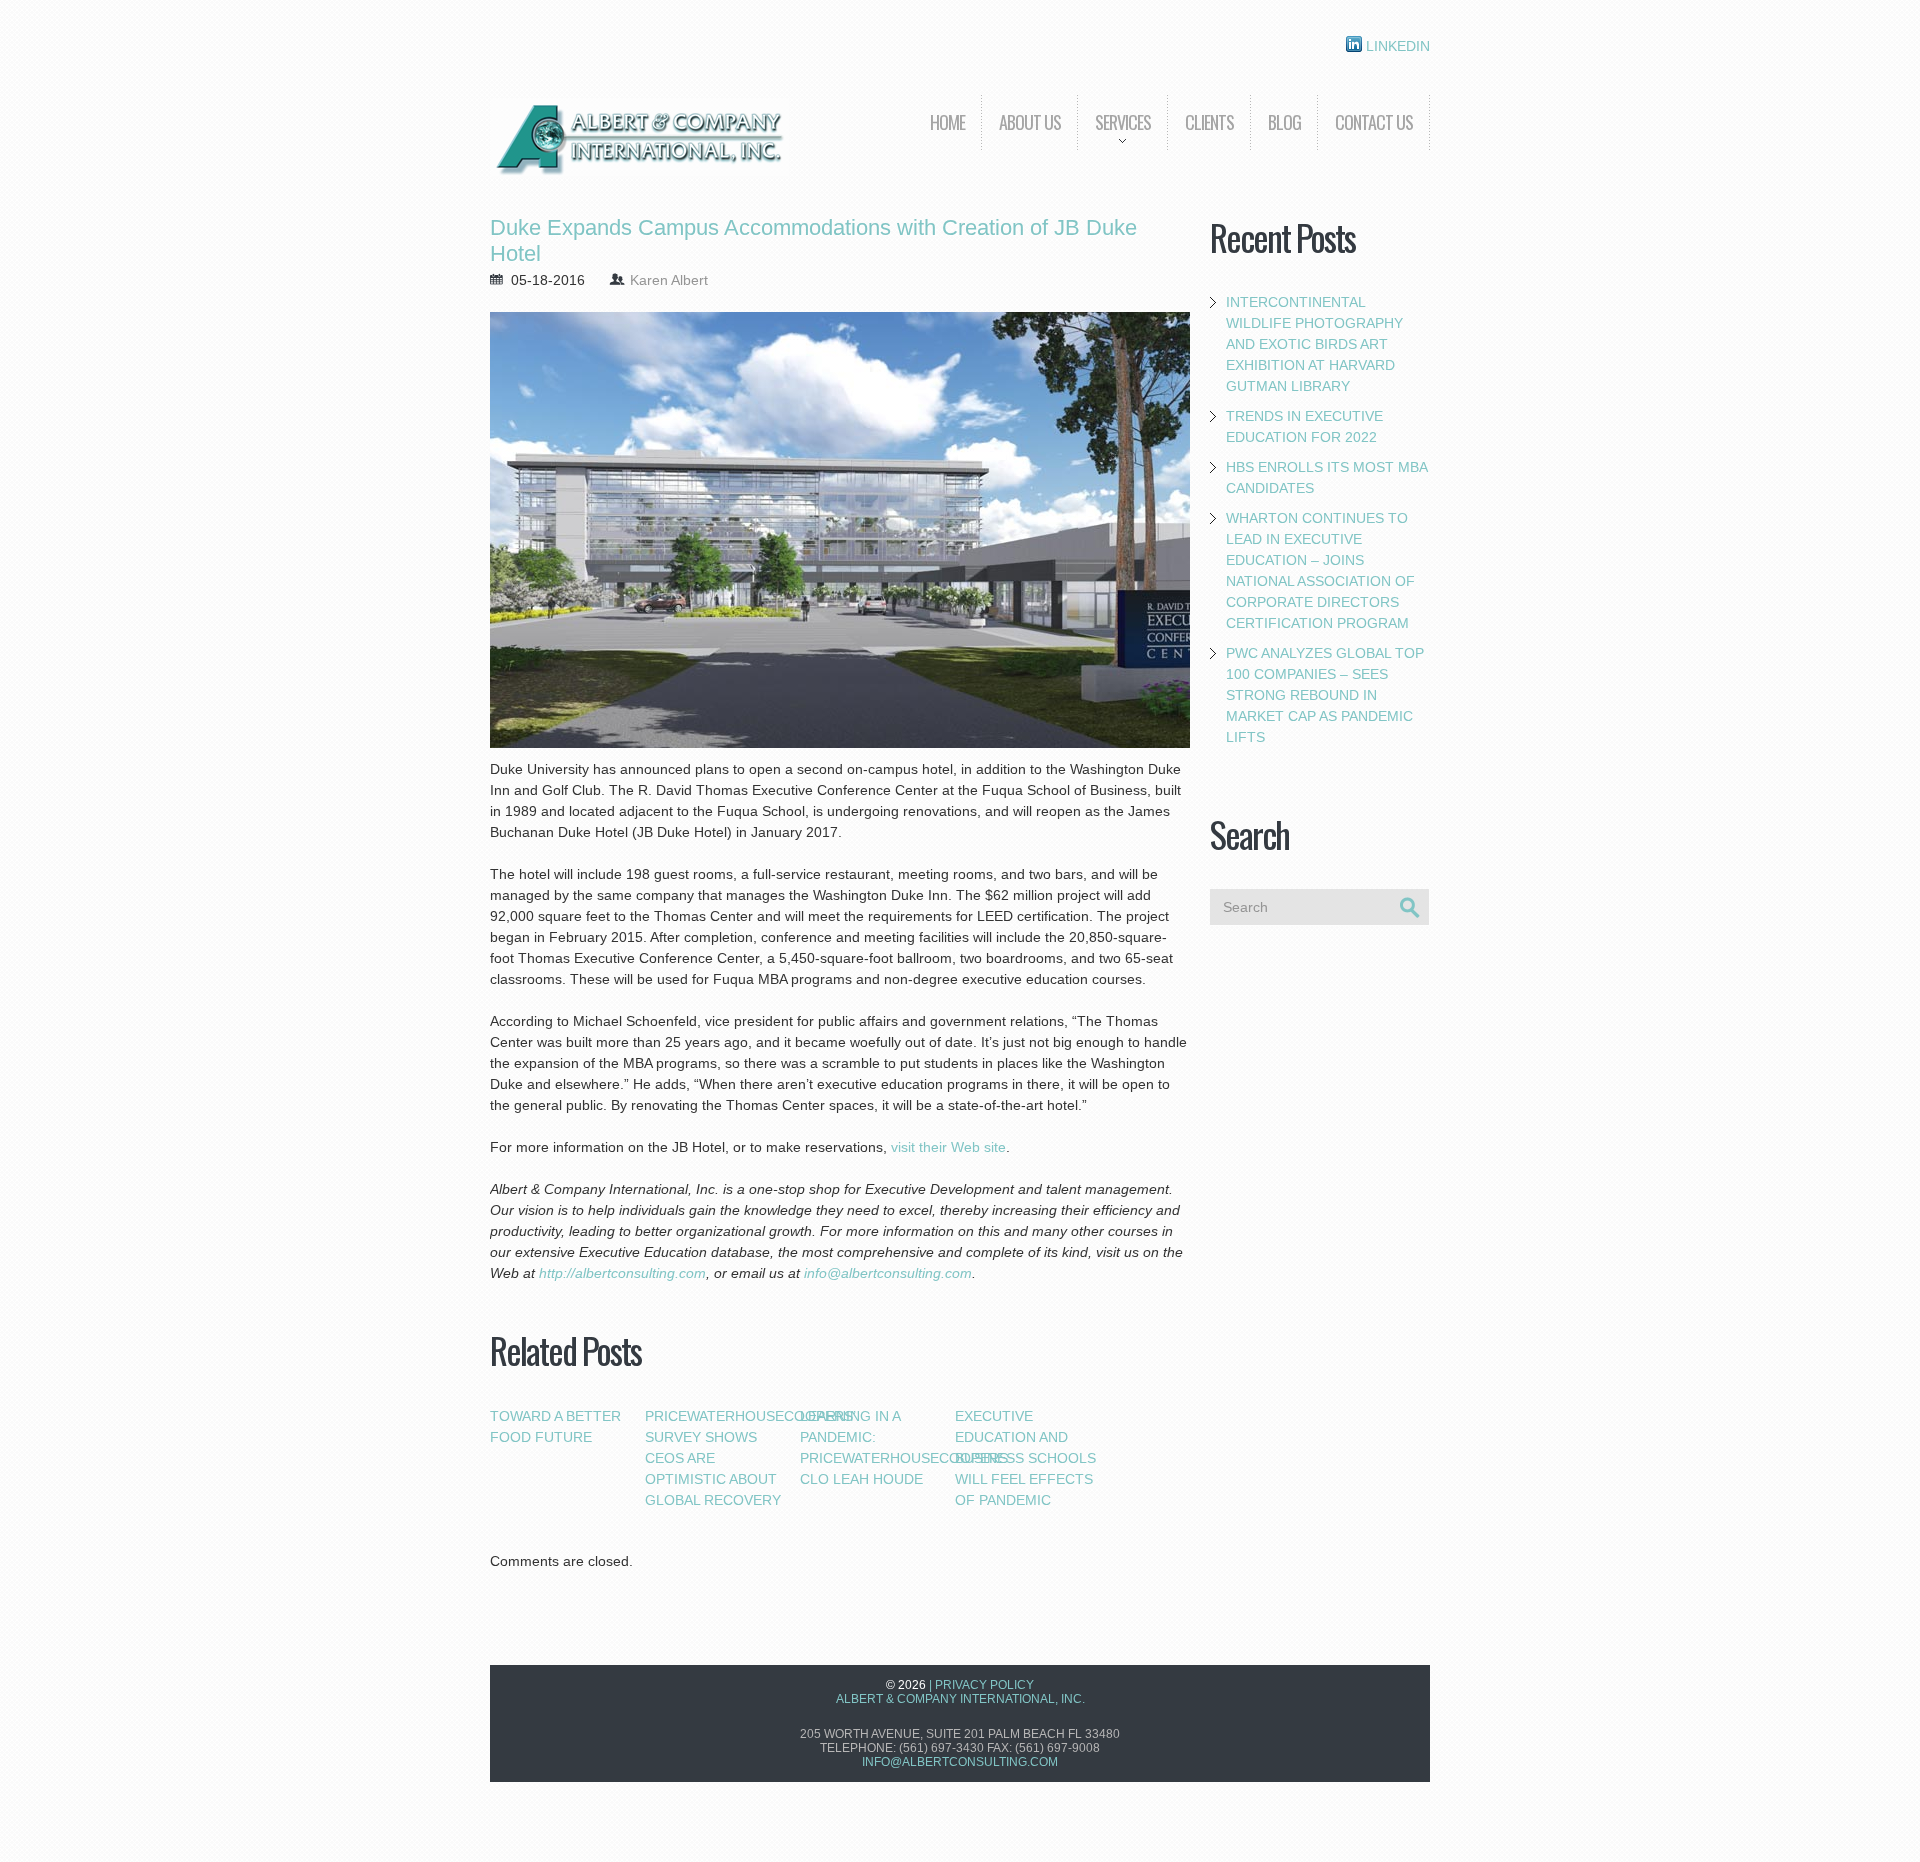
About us (1030, 122)
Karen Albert (669, 280)
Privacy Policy (984, 1685)
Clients (1209, 122)
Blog (1284, 122)
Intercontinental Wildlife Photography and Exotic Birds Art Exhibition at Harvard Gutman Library (1314, 344)
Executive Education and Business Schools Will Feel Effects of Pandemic (1025, 1458)
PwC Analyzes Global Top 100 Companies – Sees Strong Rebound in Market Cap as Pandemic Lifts (1325, 695)
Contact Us (1374, 122)
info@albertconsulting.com (960, 1762)
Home (947, 122)
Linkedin (1396, 46)
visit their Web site (948, 1147)
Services (1114, 136)
